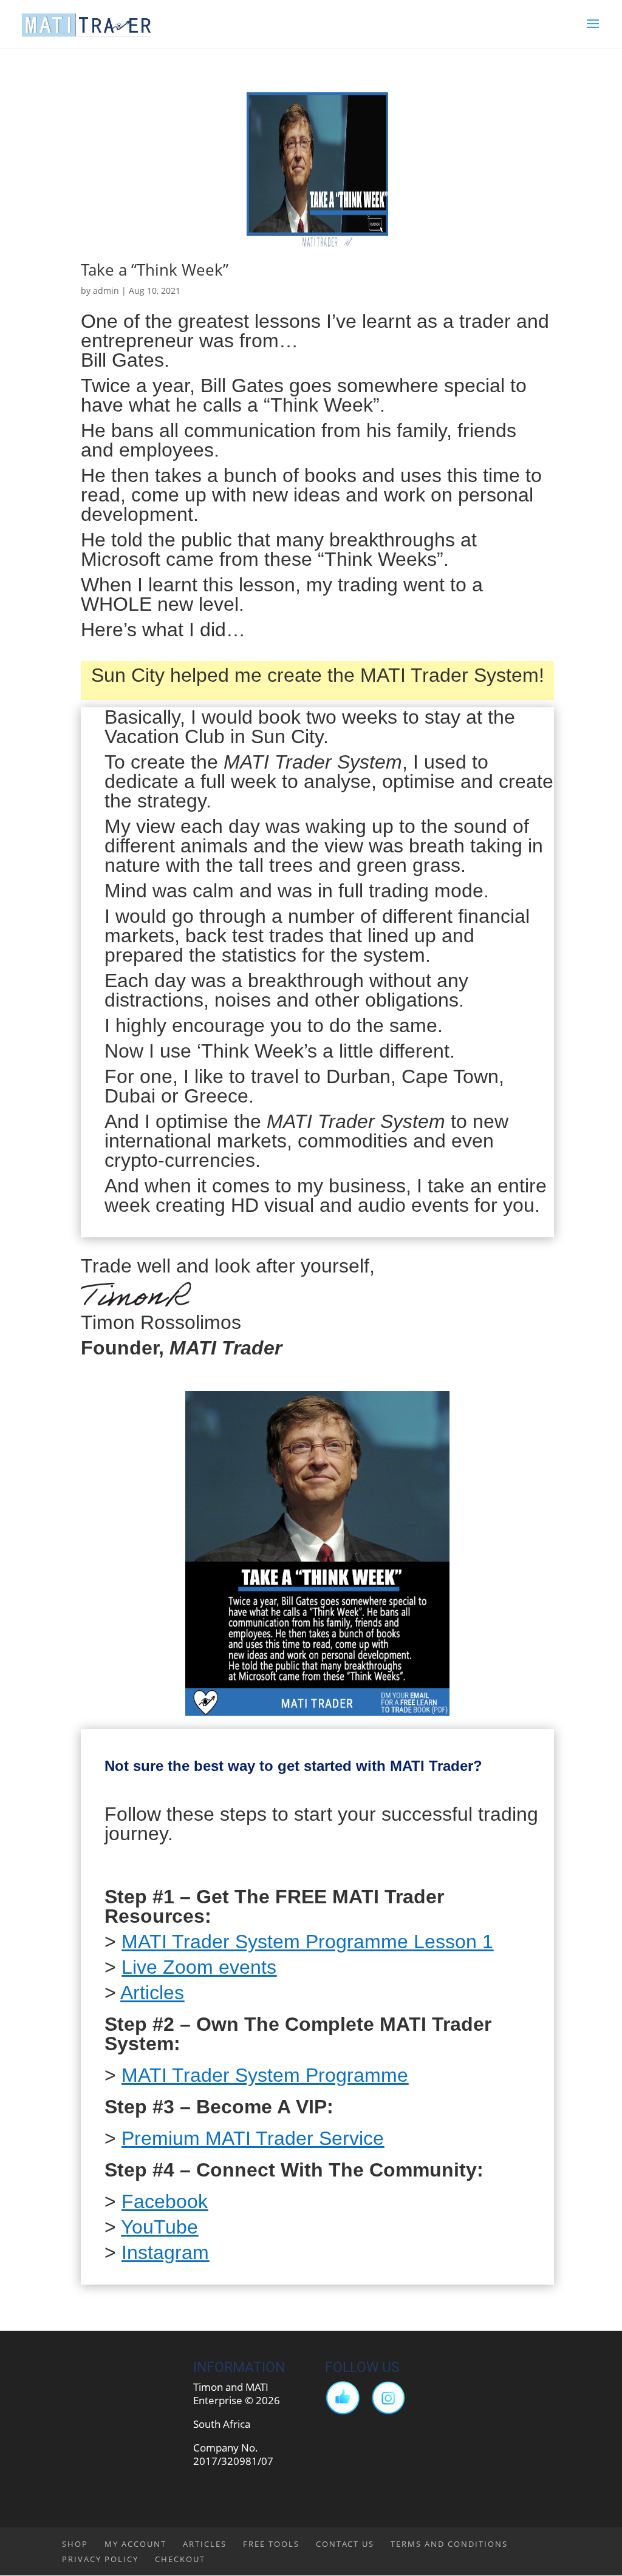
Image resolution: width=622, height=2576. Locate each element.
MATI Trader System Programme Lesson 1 (307, 1942)
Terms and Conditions (449, 2544)
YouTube (159, 2227)
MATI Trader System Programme (265, 2075)
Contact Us (345, 2544)
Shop (75, 2544)
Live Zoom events (199, 1967)
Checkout (180, 2559)
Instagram (165, 2252)
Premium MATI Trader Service (253, 2138)
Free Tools (271, 2544)
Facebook (165, 2201)
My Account (135, 2544)
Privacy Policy (100, 2559)
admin (106, 291)
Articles (152, 1993)
